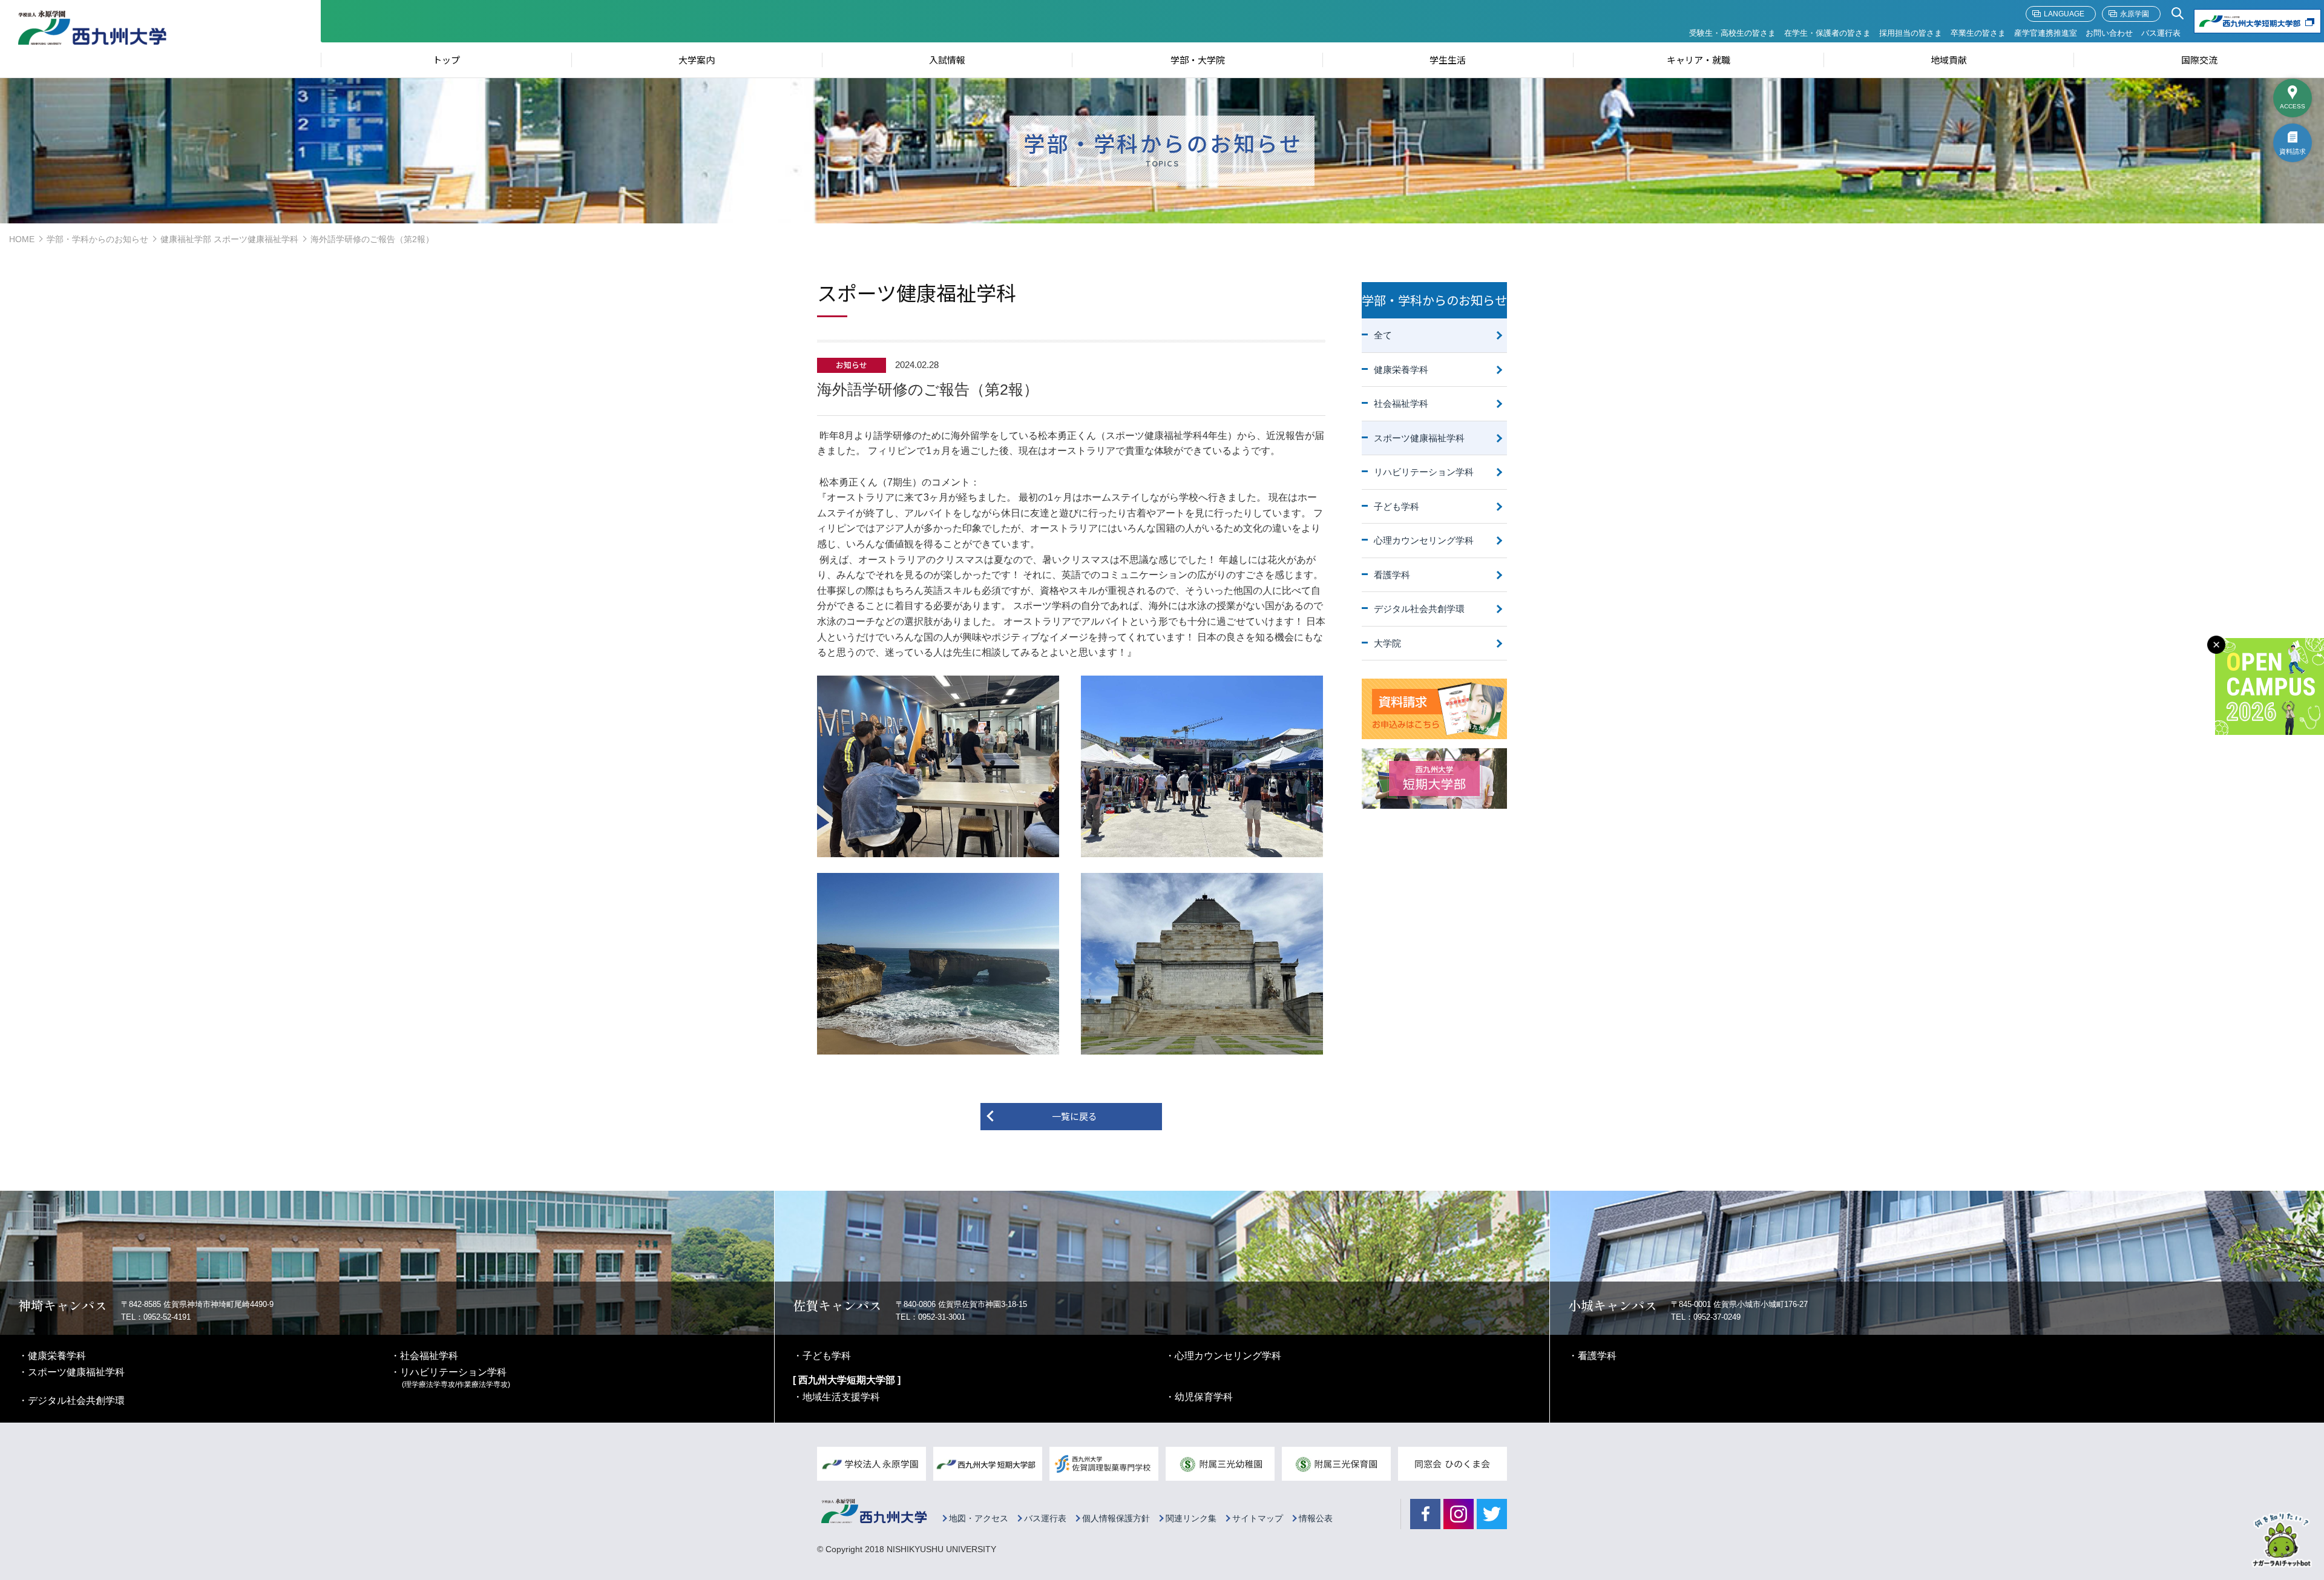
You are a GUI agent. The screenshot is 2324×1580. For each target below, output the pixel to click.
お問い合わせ (2109, 33)
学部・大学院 (1198, 60)
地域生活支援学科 (841, 1397)
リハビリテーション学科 (1424, 472)
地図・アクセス (979, 1519)
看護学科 (1392, 575)
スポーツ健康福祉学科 (1419, 438)
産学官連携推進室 (2046, 33)
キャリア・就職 (1699, 60)
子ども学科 (1397, 506)
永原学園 (2135, 14)
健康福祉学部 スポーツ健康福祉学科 (229, 239)
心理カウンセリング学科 (1424, 540)
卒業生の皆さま (1978, 33)
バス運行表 (2161, 33)
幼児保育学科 (1204, 1397)
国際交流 (2199, 60)
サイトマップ (1258, 1519)
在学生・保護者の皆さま (1827, 33)
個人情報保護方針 (1116, 1519)
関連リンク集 (1191, 1519)
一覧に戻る (1075, 1116)
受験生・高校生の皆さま (1732, 33)
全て (1383, 335)
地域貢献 (1949, 60)
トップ (446, 60)
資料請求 (2293, 151)
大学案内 (697, 60)
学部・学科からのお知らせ (97, 239)
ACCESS (2293, 106)
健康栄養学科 (1401, 370)
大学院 (1387, 643)
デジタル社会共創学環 (1419, 609)
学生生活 (1448, 60)
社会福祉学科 (1401, 403)
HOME (22, 239)
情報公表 (1316, 1519)
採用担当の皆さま (1911, 33)
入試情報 (947, 60)
